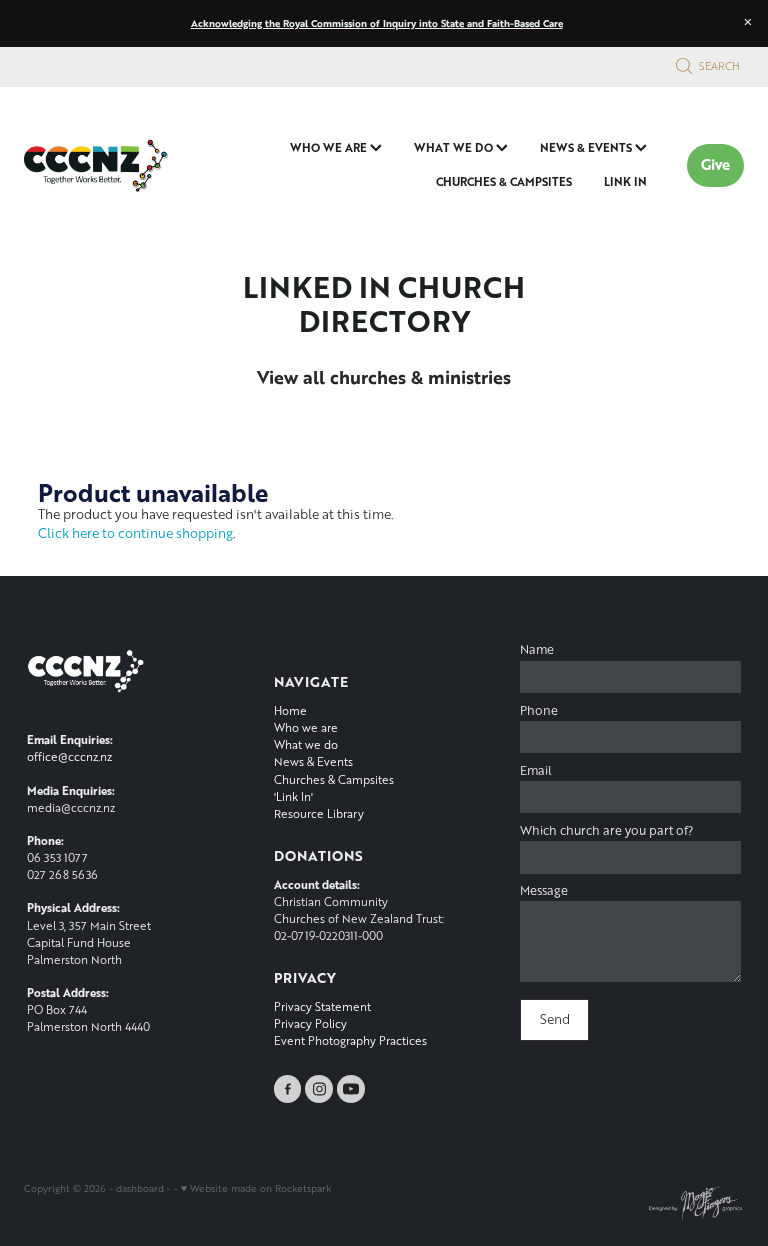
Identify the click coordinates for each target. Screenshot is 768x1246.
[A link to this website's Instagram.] (319, 1089)
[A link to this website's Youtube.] (351, 1089)
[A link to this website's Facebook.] (288, 1089)
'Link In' (293, 796)
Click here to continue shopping (135, 533)
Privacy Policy (310, 1023)
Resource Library (319, 813)
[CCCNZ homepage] (96, 165)
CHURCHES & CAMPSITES (504, 181)
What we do (306, 744)
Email (536, 771)
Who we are (306, 727)
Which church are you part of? (606, 831)
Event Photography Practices (350, 1040)
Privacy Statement (322, 1006)
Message (544, 891)
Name (537, 650)
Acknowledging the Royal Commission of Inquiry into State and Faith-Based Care (377, 23)
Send (555, 1019)
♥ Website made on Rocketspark (256, 1188)
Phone (539, 711)
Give (715, 164)
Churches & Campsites (334, 779)
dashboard (140, 1188)
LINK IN (625, 181)
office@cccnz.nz (69, 756)
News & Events (313, 761)
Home (290, 710)
